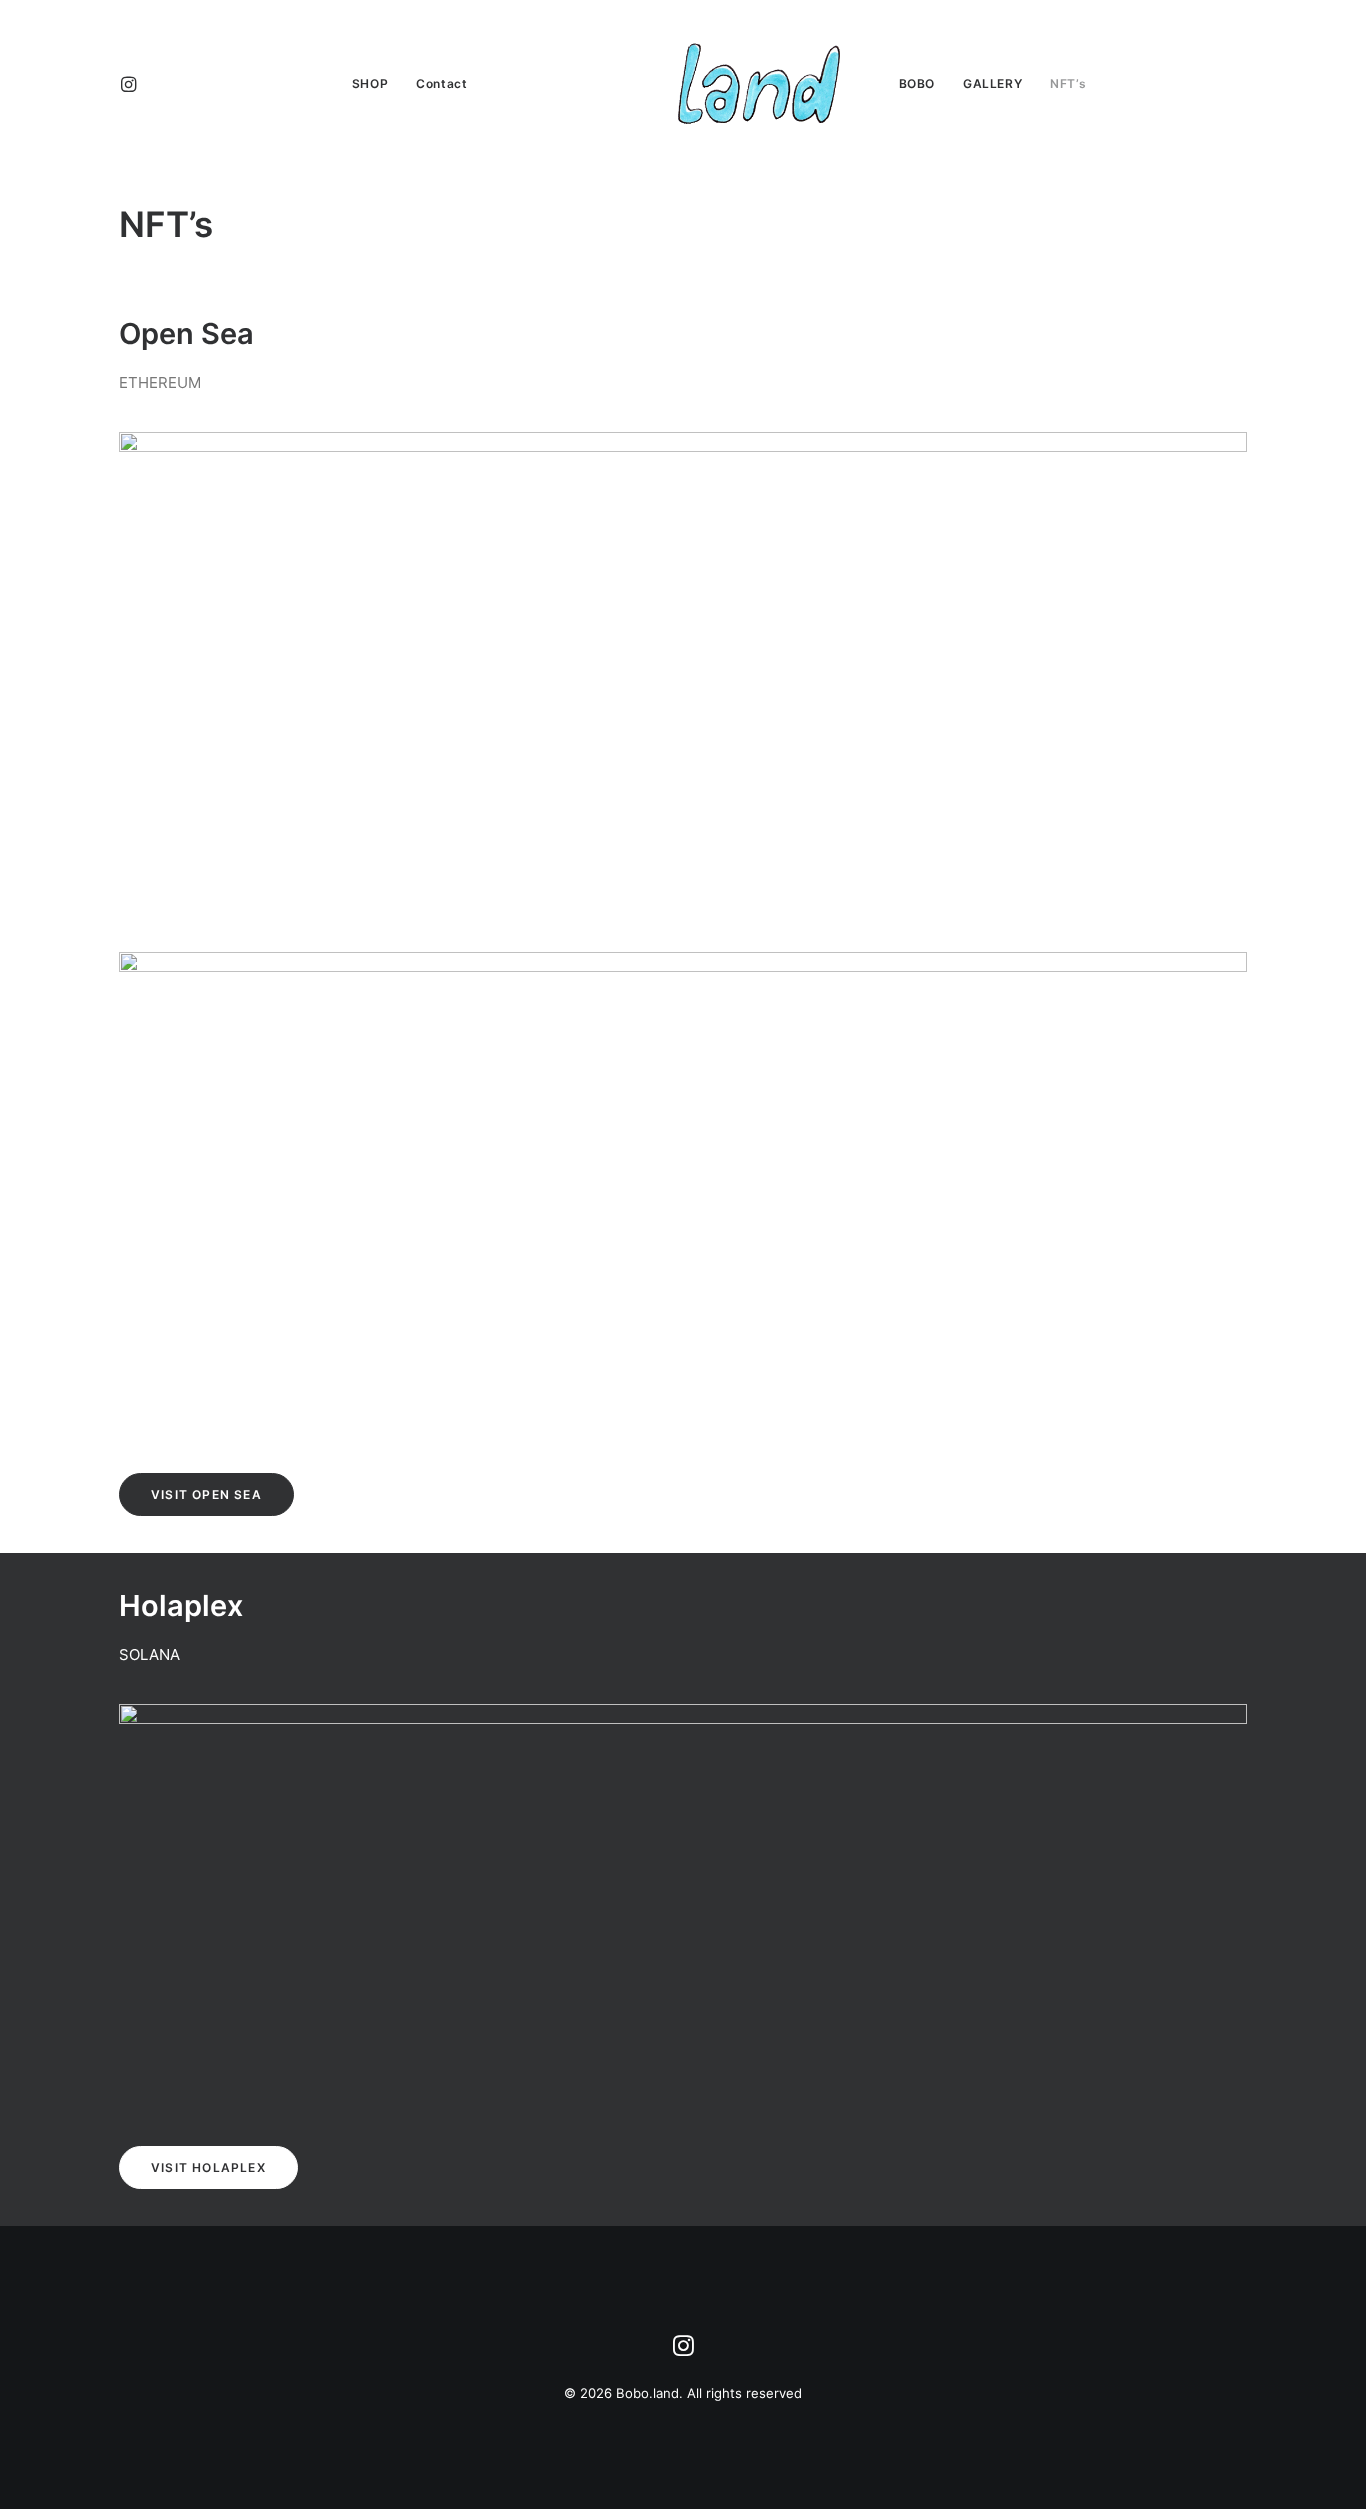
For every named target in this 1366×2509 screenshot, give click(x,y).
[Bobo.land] (682, 84)
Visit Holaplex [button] (208, 2167)
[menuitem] (146, 84)
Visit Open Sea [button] (206, 1494)
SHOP (370, 83)
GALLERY (992, 83)
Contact (441, 83)
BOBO (917, 83)
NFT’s (1068, 83)
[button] (146, 84)
